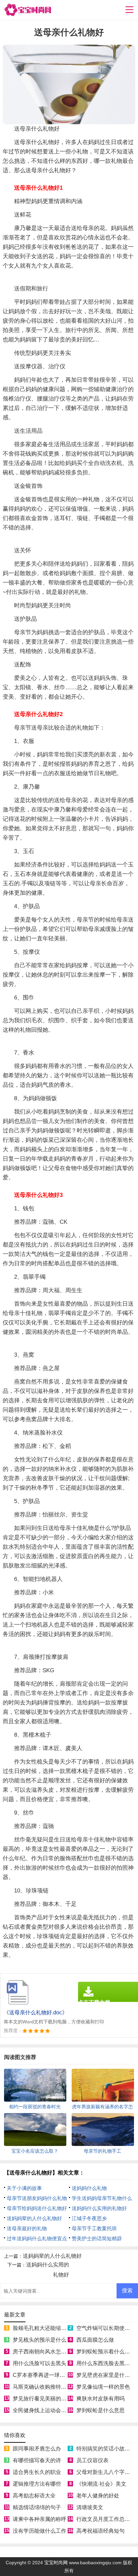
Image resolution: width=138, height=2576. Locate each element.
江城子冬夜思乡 (89, 2218)
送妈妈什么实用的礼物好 (99, 2208)
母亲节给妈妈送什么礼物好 (37, 2208)
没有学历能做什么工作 (40, 2531)
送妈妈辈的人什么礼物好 (34, 2218)
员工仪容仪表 (92, 2460)
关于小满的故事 (24, 2188)
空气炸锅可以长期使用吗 (106, 2328)
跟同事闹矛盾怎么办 (37, 2449)
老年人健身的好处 (98, 2496)
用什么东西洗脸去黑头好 (106, 2363)
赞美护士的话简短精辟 (97, 2238)
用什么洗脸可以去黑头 (40, 2363)
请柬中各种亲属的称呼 (40, 2519)
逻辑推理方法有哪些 (37, 2484)
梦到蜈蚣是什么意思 (100, 2410)
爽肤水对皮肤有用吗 (100, 2399)
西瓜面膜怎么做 (95, 2340)
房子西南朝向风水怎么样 (42, 2352)
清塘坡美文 (90, 2507)
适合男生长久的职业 (37, 2472)
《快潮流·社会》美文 (101, 2484)
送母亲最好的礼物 (27, 2228)
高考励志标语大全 (34, 2496)
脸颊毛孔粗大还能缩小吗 (42, 2328)
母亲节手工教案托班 (94, 2228)
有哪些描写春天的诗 (37, 2460)
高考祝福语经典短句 (100, 2531)
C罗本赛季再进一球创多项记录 (50, 2375)
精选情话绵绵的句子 (37, 2507)
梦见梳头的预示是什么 (40, 2340)
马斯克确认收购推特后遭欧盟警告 (53, 2387)
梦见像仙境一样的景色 (103, 2387)
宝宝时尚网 (56, 2563)
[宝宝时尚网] (27, 10)
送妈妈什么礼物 (89, 2188)
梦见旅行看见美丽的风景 (42, 2399)
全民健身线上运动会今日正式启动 (53, 2410)
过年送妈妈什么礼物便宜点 (37, 2238)
